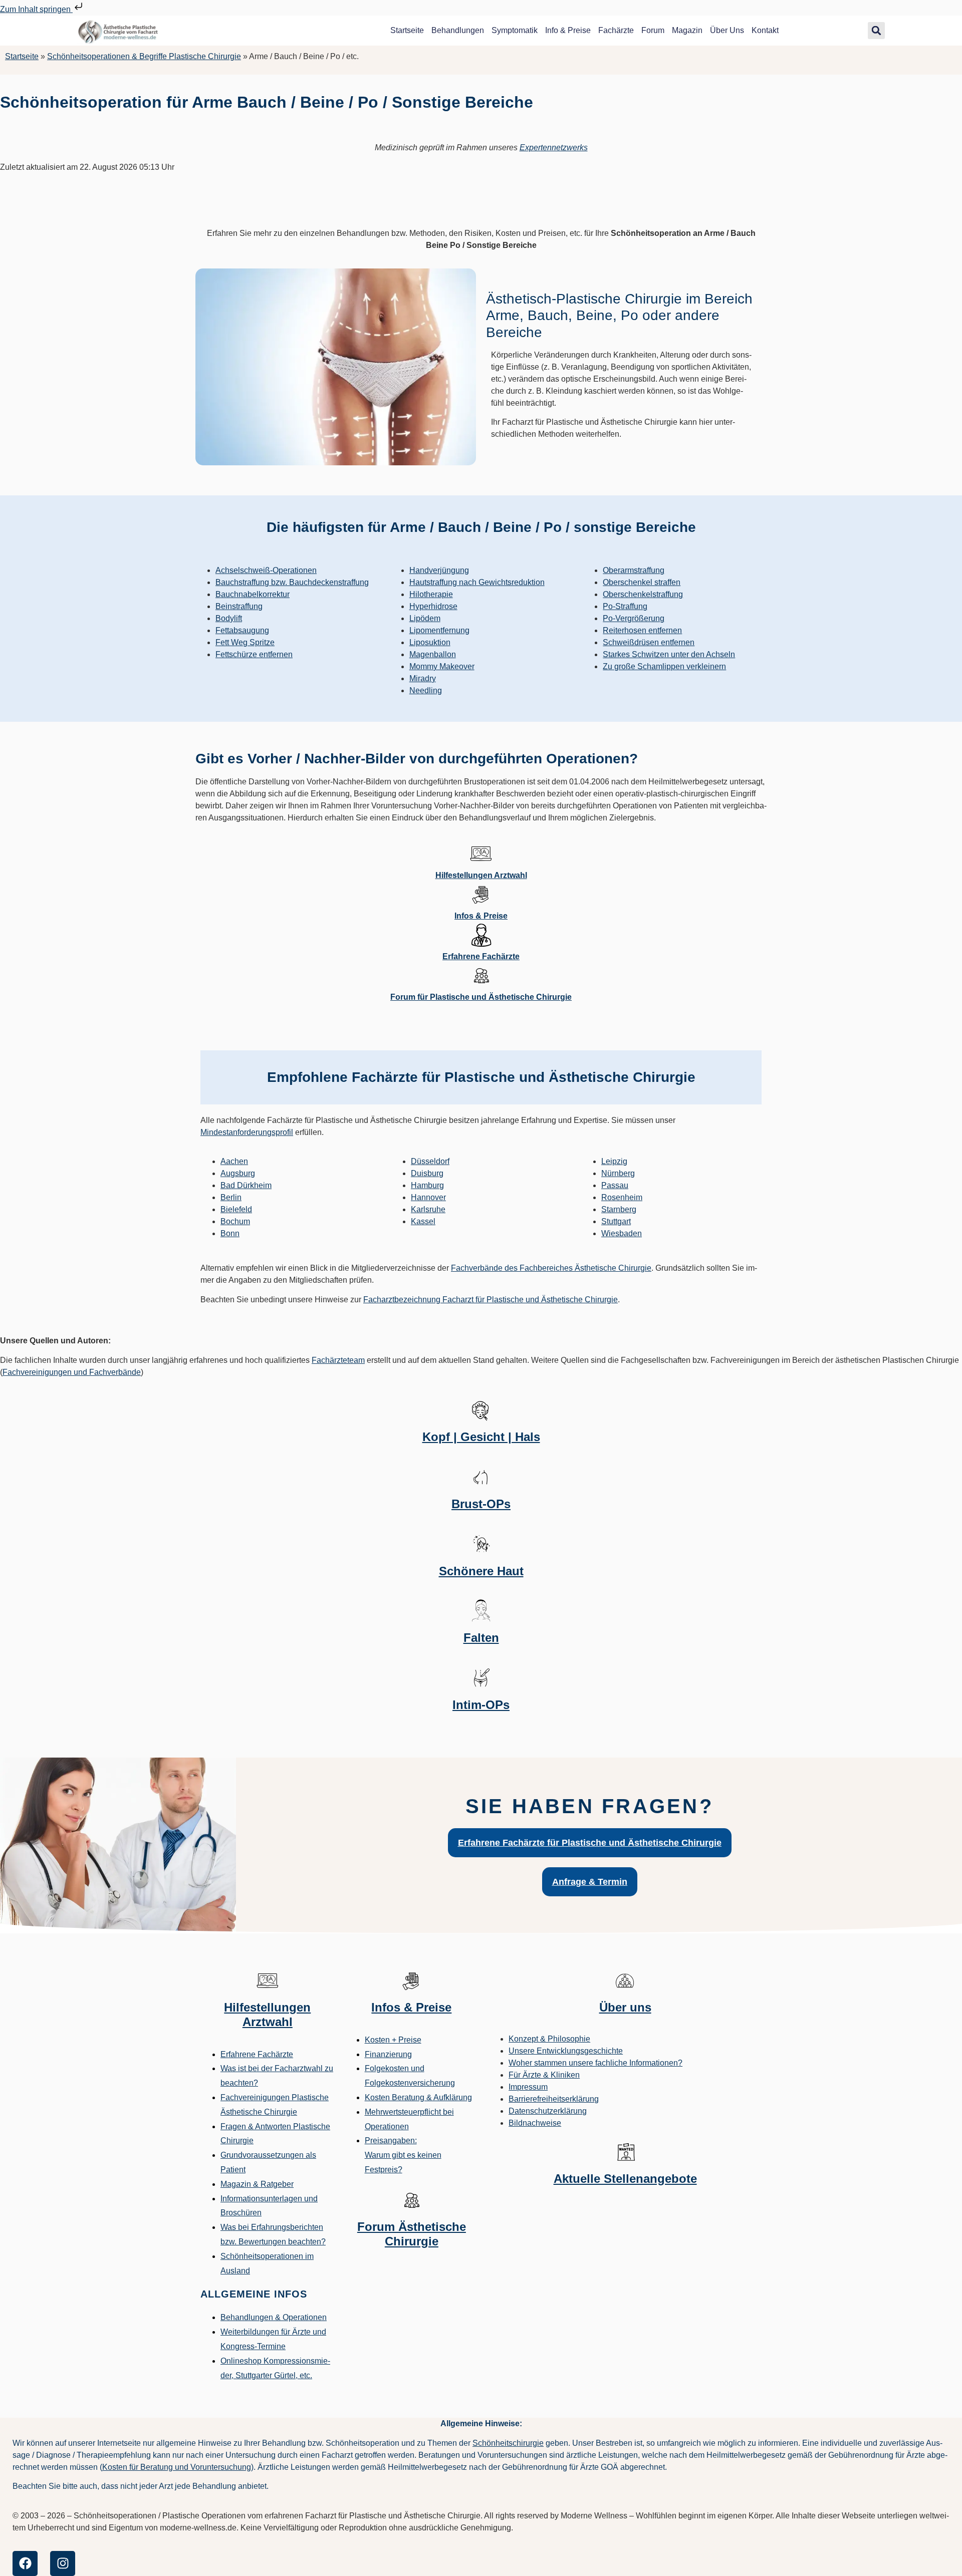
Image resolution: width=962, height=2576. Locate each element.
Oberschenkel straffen (642, 582)
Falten (481, 1638)
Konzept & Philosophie (549, 2039)
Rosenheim (622, 1197)
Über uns (625, 2007)
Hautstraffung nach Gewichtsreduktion (477, 582)
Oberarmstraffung (634, 570)
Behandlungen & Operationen (274, 2317)
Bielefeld (236, 1209)
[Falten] (481, 1611)
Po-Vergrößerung (634, 618)
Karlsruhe (428, 1209)
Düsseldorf (430, 1161)
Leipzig (614, 1161)
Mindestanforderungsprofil (247, 1132)
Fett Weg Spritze (245, 642)
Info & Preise (568, 30)
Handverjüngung (439, 570)
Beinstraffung (239, 606)
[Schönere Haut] (481, 1544)
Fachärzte (616, 30)
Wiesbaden (622, 1233)
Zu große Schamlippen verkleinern (664, 666)
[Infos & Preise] (481, 894)
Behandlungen (458, 30)
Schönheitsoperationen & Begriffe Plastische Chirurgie (144, 56)
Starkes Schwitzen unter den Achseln (669, 654)
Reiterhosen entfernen (642, 630)
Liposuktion (430, 642)
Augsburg (238, 1173)
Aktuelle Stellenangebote (625, 2179)
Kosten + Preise (393, 2040)
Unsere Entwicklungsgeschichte (566, 2051)
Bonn (230, 1233)
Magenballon (433, 654)
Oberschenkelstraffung (643, 594)
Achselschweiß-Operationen (266, 570)
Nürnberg (618, 1173)
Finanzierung (388, 2054)
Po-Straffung (625, 606)
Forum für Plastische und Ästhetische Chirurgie (481, 997)
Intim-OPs (481, 1705)
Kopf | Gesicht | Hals (481, 1437)
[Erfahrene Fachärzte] (481, 935)
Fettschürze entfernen (254, 654)
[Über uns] (625, 1980)
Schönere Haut (481, 1571)
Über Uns (727, 30)
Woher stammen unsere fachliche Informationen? (595, 2063)
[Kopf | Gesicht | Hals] (481, 1410)
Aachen (234, 1161)
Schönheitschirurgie (508, 2443)
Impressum (528, 2087)
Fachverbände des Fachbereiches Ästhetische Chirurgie (551, 1268)
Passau (615, 1185)
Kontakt (765, 30)
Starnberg (619, 1209)
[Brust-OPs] (481, 1477)
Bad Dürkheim (246, 1185)
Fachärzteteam (338, 1360)
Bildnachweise (535, 2123)
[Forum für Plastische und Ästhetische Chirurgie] (481, 975)
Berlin (231, 1197)
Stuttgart (616, 1221)
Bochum (235, 1221)
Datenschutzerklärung (548, 2111)
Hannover (428, 1197)
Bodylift (229, 618)
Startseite (407, 30)
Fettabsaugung (242, 630)
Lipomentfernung (439, 630)
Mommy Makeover (442, 666)
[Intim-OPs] (481, 1678)
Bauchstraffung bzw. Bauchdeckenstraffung (292, 582)
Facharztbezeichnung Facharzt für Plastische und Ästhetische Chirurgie (491, 1300)
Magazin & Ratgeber (257, 2184)
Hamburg (427, 1185)
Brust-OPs (481, 1504)
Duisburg (427, 1173)
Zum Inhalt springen (36, 9)
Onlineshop (241, 2361)
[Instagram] (63, 2563)
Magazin (687, 30)
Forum (653, 30)
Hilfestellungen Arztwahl (481, 875)
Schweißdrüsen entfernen (649, 642)
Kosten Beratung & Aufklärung (418, 2097)
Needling (426, 690)
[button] (876, 31)
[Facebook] (25, 2563)
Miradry (423, 678)
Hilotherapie (431, 594)
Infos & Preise (481, 916)
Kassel (423, 1221)
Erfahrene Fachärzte (481, 956)
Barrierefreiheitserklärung (554, 2099)
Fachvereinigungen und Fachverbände (72, 1372)
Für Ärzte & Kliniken (544, 2075)
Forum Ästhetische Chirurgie (412, 2234)
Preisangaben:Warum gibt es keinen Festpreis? (403, 2155)
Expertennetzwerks (554, 148)
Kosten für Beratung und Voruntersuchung (177, 2467)
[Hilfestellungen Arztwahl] (481, 853)
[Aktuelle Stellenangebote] (625, 2152)
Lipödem (425, 618)
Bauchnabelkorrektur (253, 594)
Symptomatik (515, 30)
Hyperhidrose (433, 606)
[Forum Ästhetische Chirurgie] (411, 2200)
